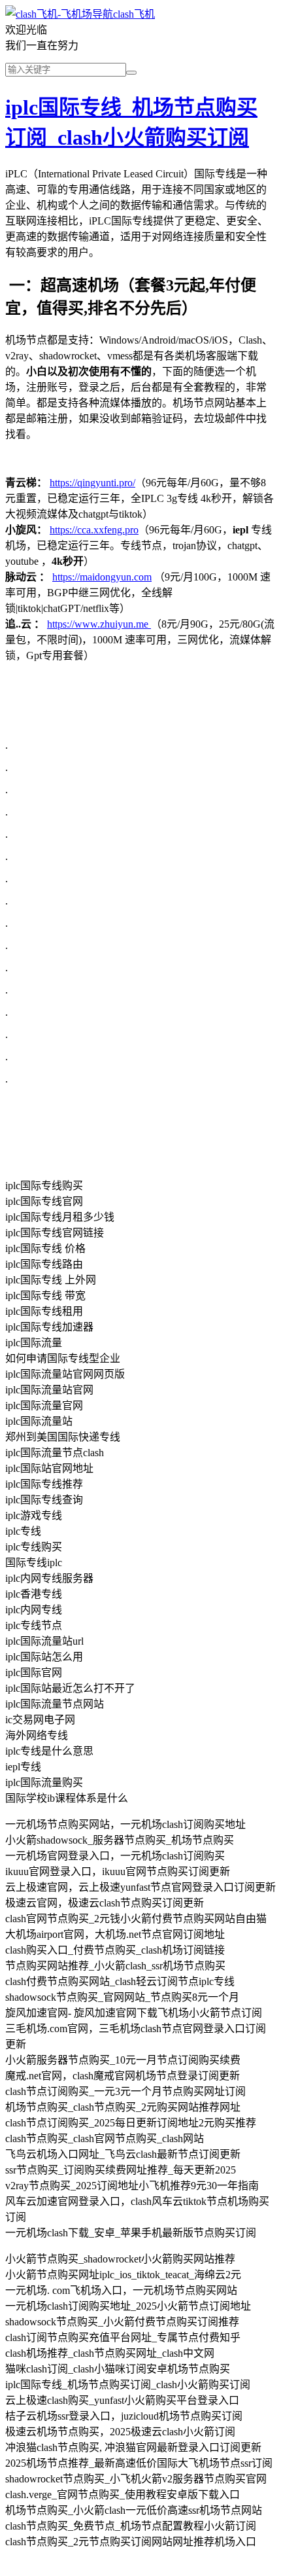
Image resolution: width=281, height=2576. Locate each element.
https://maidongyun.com (102, 577)
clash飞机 (134, 14)
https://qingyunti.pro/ (92, 483)
